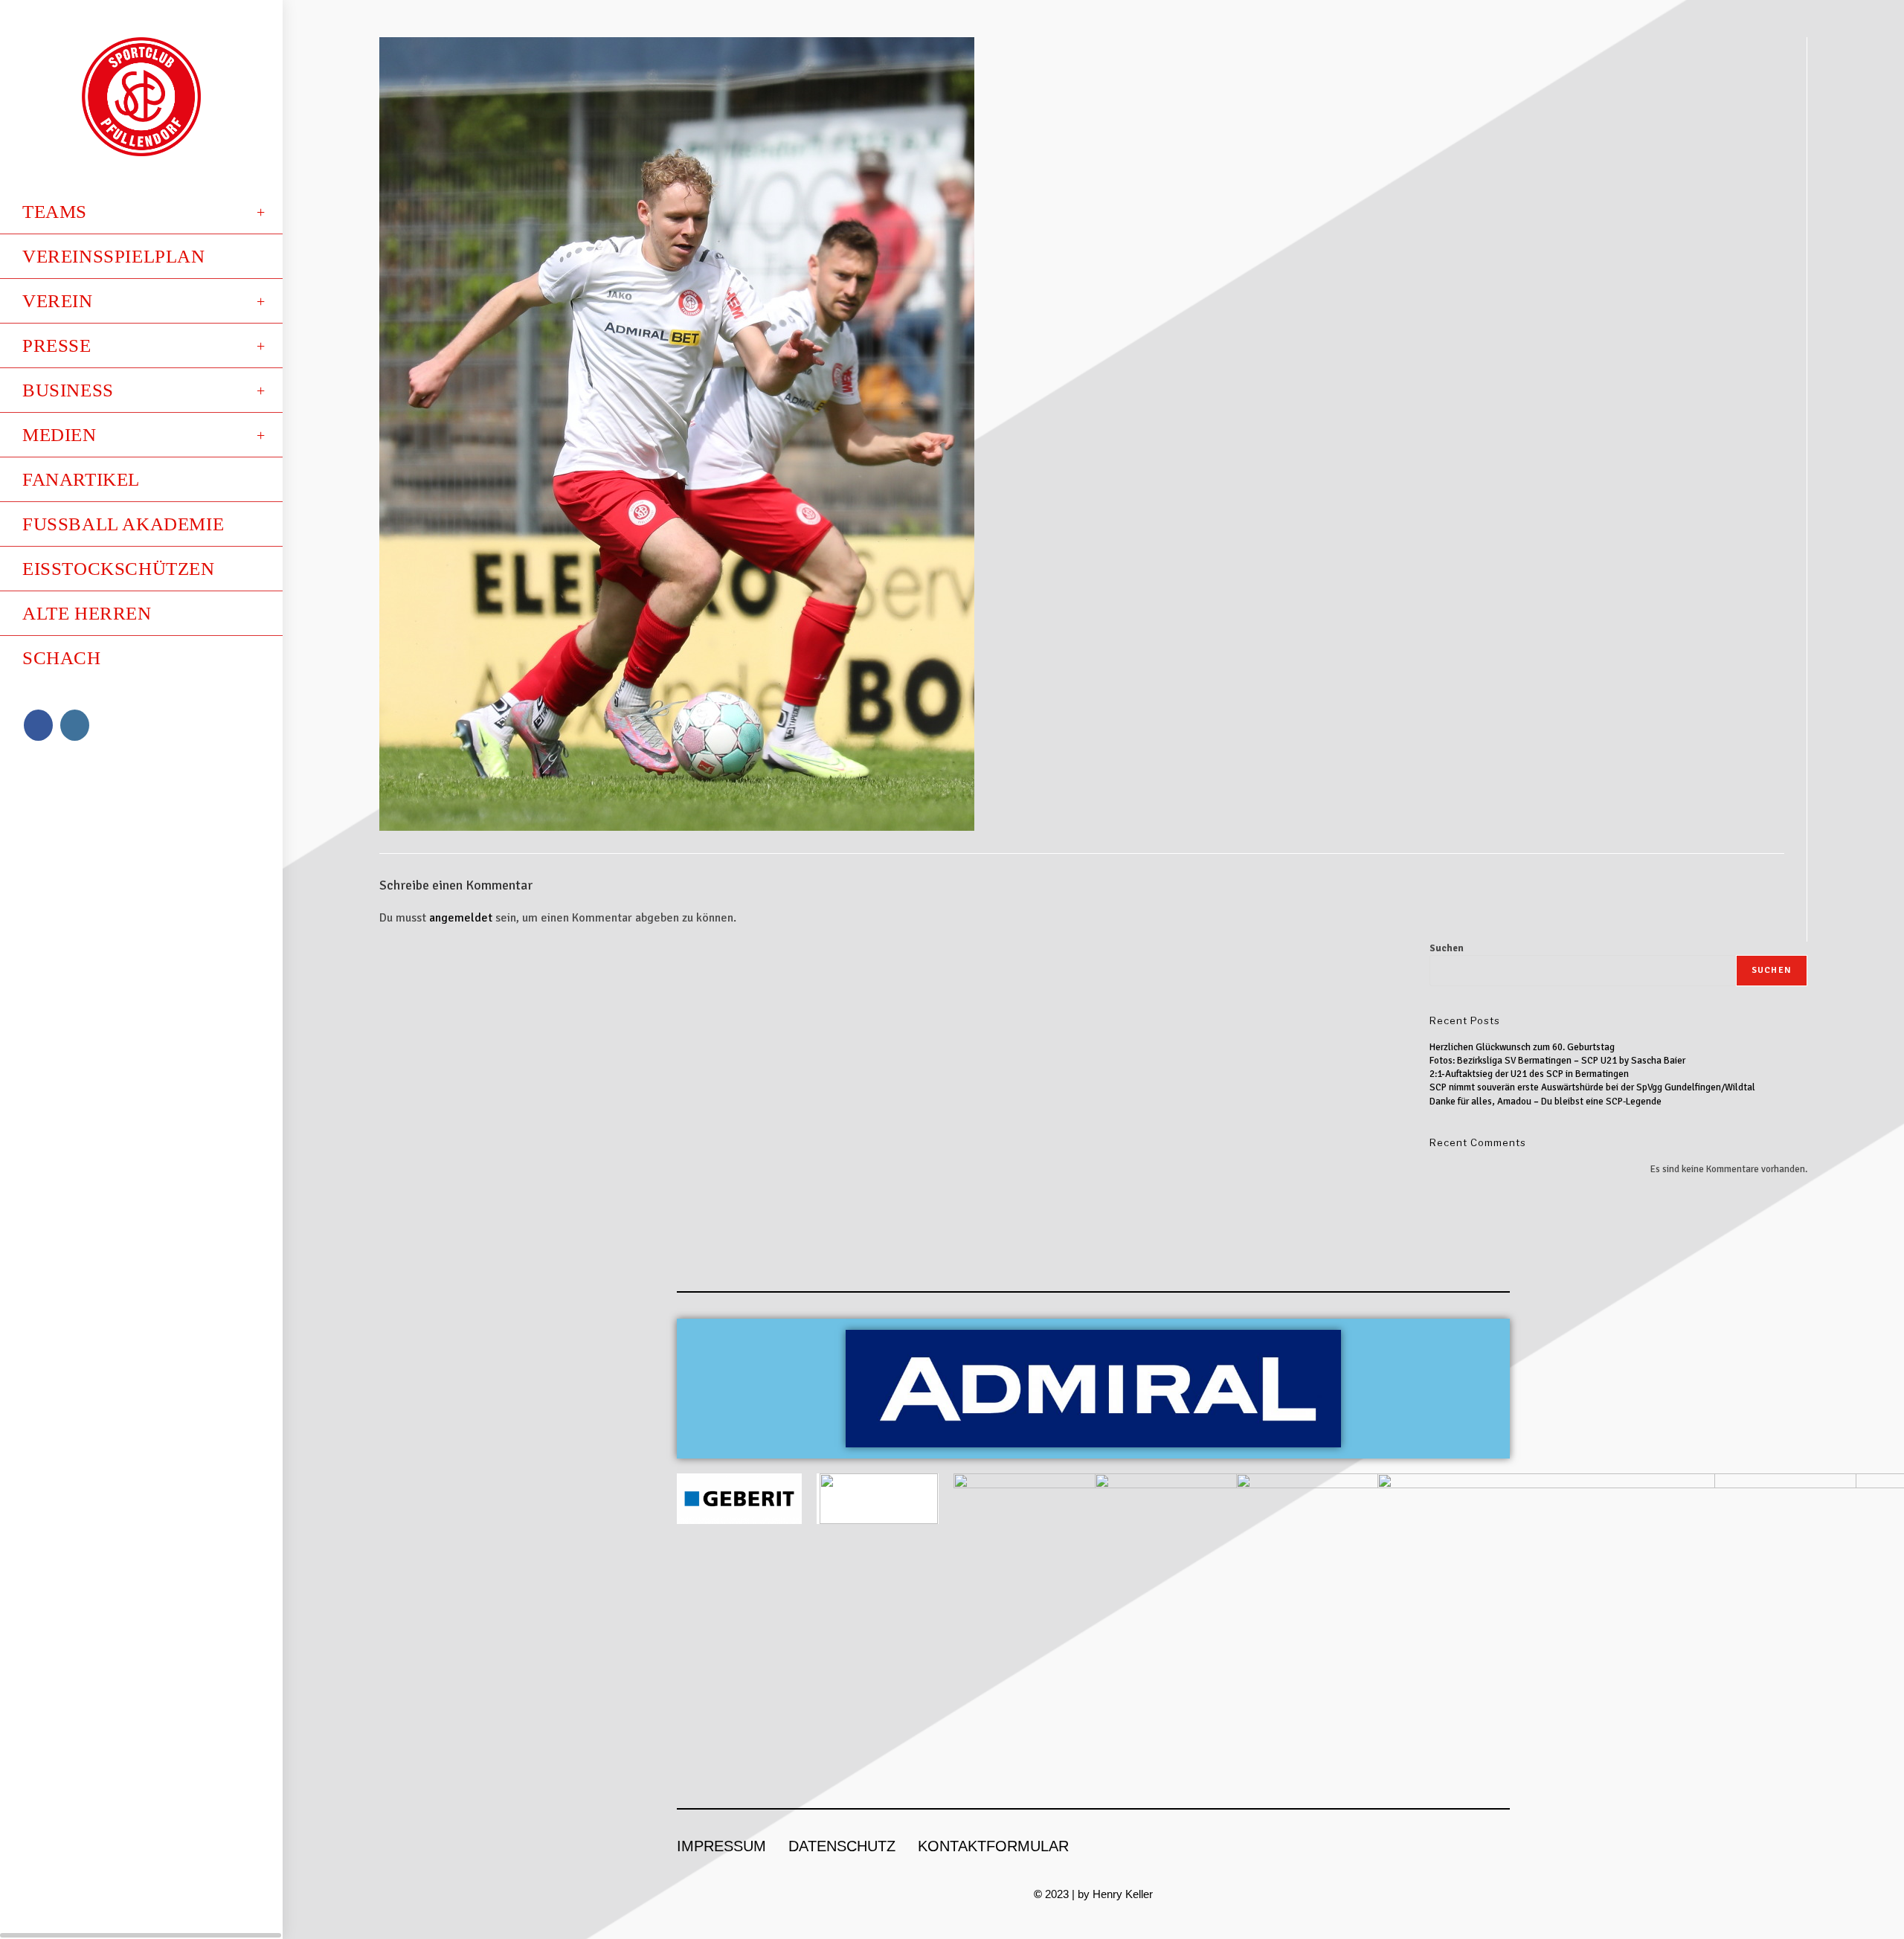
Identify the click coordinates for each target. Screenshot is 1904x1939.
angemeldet (461, 918)
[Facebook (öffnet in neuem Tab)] (38, 725)
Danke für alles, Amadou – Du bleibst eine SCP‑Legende (1546, 1102)
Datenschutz (842, 1846)
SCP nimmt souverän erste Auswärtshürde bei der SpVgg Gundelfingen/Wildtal (1592, 1087)
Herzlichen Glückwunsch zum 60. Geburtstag (1522, 1047)
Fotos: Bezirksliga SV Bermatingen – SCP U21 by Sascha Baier (1557, 1061)
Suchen (1447, 948)
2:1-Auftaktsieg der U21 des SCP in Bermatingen (1529, 1074)
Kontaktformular (993, 1846)
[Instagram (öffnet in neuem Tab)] (75, 725)
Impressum (721, 1846)
